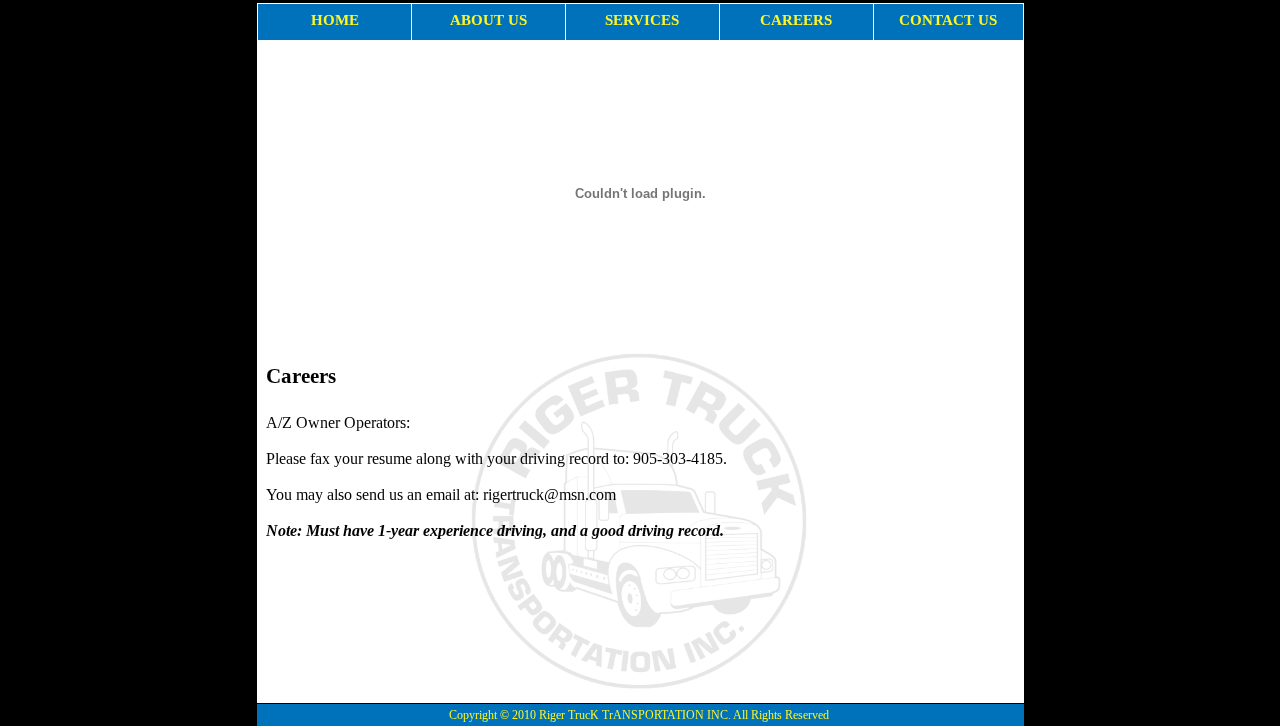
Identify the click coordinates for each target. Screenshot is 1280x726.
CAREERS (796, 20)
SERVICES (642, 20)
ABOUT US (488, 20)
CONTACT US (948, 20)
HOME (335, 20)
